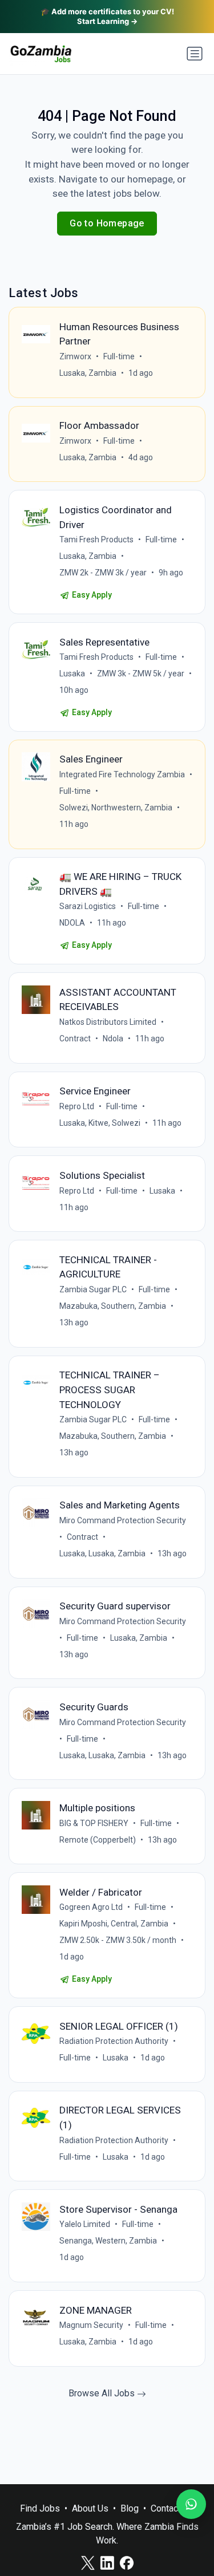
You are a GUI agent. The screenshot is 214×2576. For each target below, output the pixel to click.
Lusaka (72, 674)
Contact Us (172, 2508)
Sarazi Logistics (88, 906)
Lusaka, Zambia (88, 373)
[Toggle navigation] (195, 54)
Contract (75, 1038)
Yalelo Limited (85, 2224)
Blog (130, 2508)
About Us (90, 2508)
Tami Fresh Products (96, 539)
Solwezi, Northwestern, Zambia (116, 808)
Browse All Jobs (103, 2393)
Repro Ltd (77, 1106)
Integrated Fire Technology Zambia (122, 774)
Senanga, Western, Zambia (108, 2241)
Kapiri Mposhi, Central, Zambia (114, 1924)
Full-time (119, 356)
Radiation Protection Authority (114, 2041)
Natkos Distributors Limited (108, 1022)
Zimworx (75, 356)
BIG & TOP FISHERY (94, 1823)
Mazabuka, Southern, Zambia (113, 1306)
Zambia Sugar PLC (93, 1289)
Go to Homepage (107, 223)
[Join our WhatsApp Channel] (191, 2504)
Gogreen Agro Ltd (91, 1907)
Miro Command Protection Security (123, 1520)
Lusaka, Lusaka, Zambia (102, 1553)
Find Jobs (40, 2508)
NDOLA (72, 923)
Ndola (113, 1038)
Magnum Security (91, 2325)
